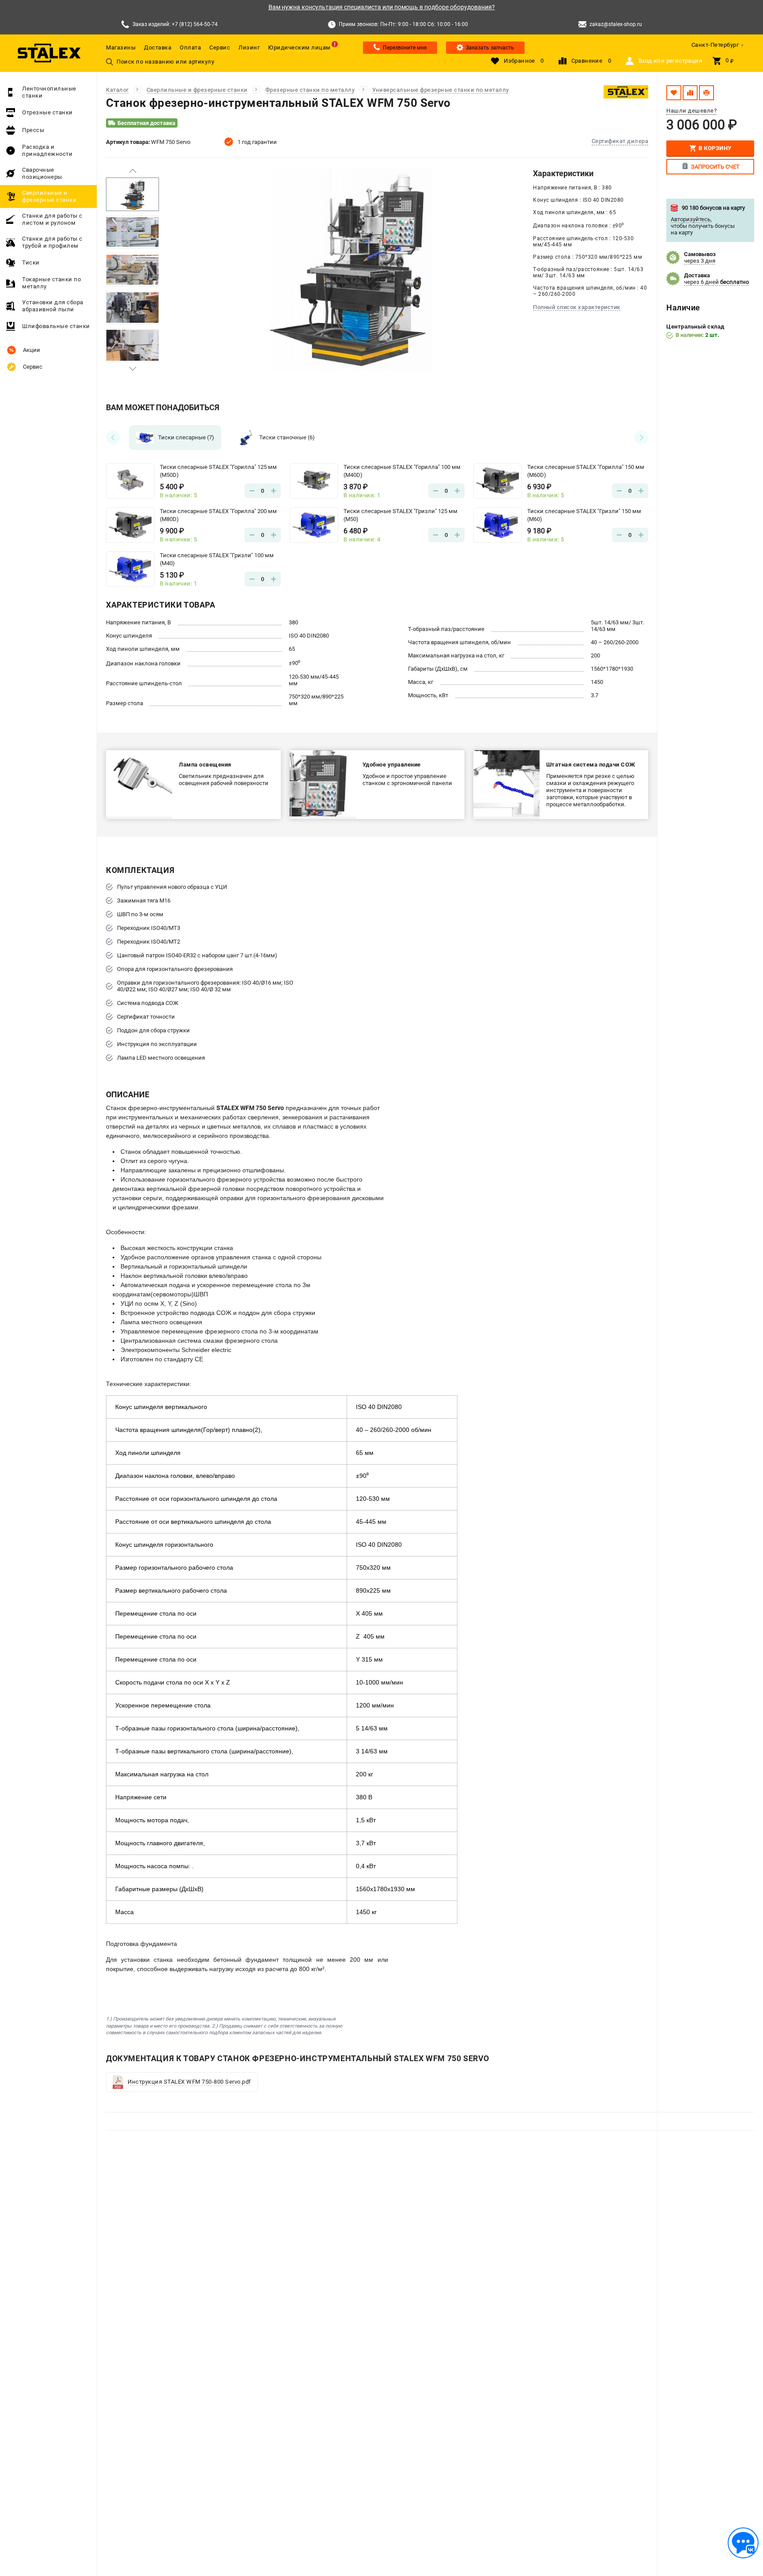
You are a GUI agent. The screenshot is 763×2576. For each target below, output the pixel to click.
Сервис (220, 47)
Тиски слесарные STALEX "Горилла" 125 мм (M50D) (218, 471)
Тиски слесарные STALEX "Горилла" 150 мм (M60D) (586, 471)
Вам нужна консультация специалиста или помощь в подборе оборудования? (382, 7)
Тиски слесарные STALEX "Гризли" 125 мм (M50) (400, 515)
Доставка (158, 47)
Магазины (121, 47)
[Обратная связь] (743, 2543)
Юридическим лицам (299, 47)
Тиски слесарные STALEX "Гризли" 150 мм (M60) (584, 515)
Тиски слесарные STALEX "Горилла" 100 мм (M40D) (402, 471)
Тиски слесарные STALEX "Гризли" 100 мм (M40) (217, 559)
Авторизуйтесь (691, 219)
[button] (132, 171)
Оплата (190, 47)
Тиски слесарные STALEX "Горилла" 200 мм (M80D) (218, 515)
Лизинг (249, 47)
